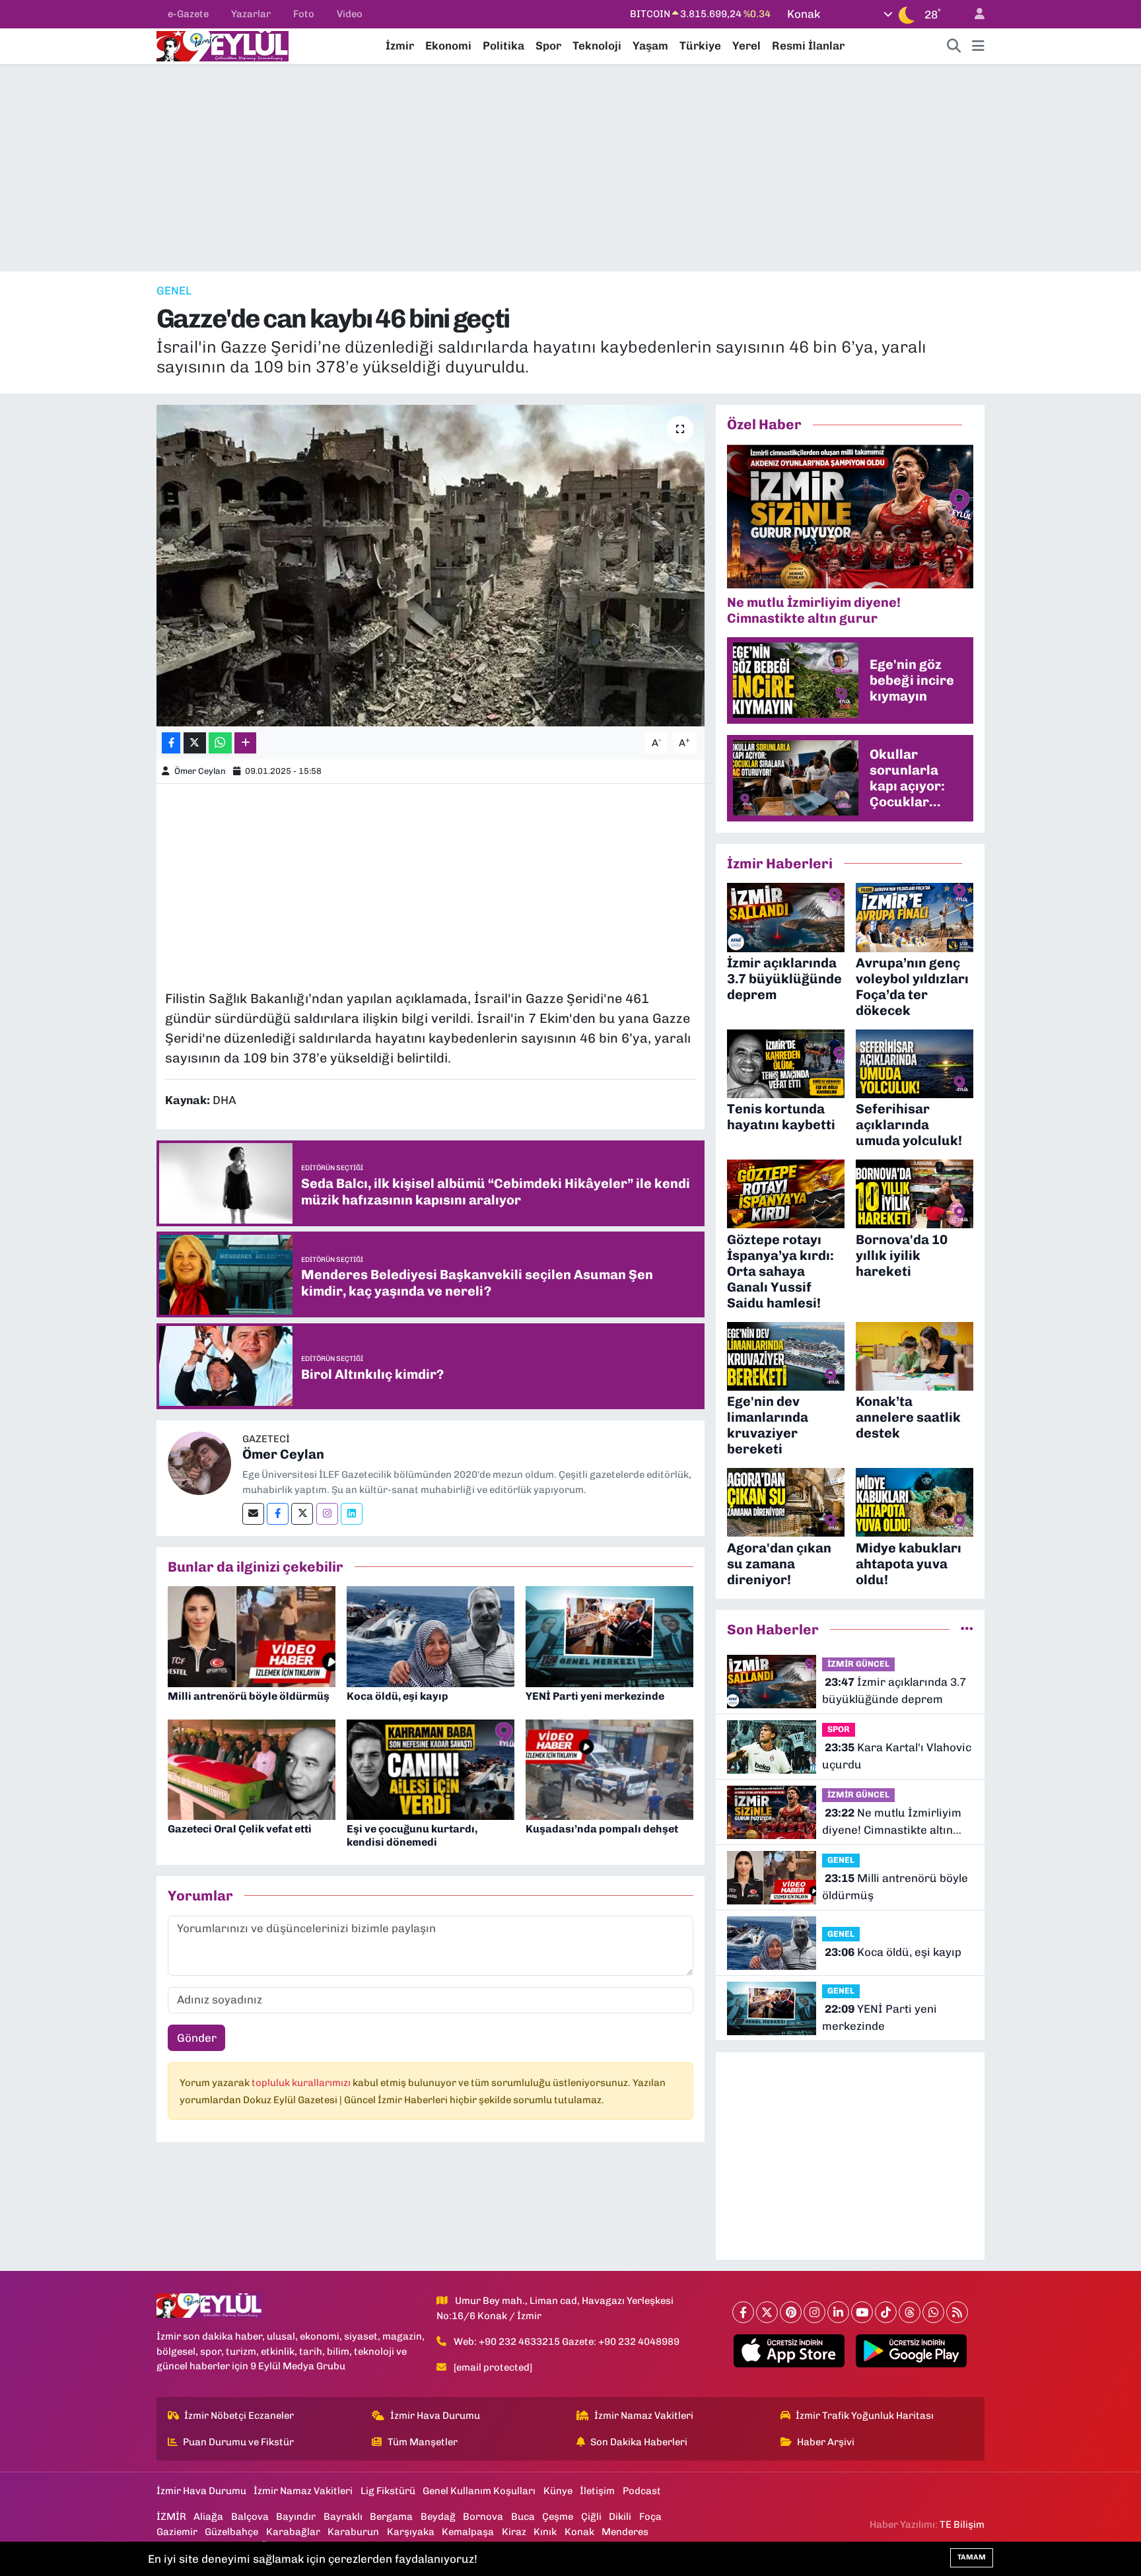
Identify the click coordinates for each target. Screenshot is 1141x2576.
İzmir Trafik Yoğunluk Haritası (865, 2416)
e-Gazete (188, 14)
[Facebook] (278, 1514)
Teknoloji (597, 46)
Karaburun (353, 2532)
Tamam (972, 2557)
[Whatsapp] (933, 2312)
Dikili (620, 2517)
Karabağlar (293, 2532)
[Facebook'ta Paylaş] (171, 743)
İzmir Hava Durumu (435, 2416)
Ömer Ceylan (200, 771)
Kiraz (514, 2532)
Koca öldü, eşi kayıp (398, 1696)
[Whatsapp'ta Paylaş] (220, 743)
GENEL (174, 291)
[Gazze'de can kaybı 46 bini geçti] (431, 566)
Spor (548, 46)
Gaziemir (177, 2532)
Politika (503, 46)
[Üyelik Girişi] (974, 14)
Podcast (642, 2491)
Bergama (391, 2517)
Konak (579, 2532)
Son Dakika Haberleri (639, 2442)
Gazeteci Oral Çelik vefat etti (240, 1829)
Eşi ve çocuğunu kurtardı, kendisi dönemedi (412, 1835)
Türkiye (700, 46)
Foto (304, 14)
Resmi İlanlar (808, 46)
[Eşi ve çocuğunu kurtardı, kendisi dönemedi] (431, 1768)
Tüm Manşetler (423, 2442)
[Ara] (954, 46)
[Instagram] (327, 1514)
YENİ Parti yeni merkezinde (595, 1696)
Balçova (250, 2517)
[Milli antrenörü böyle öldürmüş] (252, 1636)
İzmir (400, 46)
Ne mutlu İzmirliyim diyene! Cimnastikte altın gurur (892, 1822)
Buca (523, 2517)
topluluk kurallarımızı (302, 2083)
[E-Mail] (253, 1514)
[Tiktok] (886, 2312)
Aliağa (208, 2517)
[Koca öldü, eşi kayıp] (431, 1636)
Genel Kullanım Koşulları (479, 2491)
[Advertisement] (570, 168)
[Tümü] (967, 1629)
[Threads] (910, 2312)
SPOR (839, 1729)
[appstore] (789, 2351)
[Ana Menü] (978, 46)
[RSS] (957, 2312)
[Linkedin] (352, 1514)
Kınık (545, 2532)
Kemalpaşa (468, 2532)
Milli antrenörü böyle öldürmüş (249, 1696)
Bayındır (296, 2517)
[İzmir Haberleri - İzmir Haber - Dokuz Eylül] (223, 45)
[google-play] (912, 2351)
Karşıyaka (411, 2532)
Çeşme (558, 2517)
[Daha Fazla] (245, 743)
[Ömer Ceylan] (199, 1462)
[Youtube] (862, 2312)
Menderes (625, 2532)
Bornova (483, 2517)
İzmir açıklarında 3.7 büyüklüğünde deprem (894, 1690)
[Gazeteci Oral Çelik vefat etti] (252, 1768)
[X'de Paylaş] (195, 743)
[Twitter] (302, 1514)
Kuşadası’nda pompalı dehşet (602, 1829)
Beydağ (438, 2517)
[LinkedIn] (838, 2312)
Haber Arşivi (826, 2442)
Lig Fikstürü (388, 2491)
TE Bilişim (962, 2524)
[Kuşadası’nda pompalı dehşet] (609, 1768)
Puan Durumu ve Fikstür (238, 2442)
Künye (558, 2491)
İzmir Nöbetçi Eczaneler (239, 2416)
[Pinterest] (791, 2312)
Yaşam (650, 46)
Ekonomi (448, 46)
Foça (650, 2517)
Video (350, 14)
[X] (767, 2312)
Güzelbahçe (231, 2532)
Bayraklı (343, 2517)
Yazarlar (251, 14)
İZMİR (171, 2517)
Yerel (746, 46)
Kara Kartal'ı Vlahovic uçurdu (897, 1756)
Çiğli (591, 2517)
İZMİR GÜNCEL (858, 1664)
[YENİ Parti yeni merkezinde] (609, 1636)
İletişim (597, 2491)
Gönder (197, 2038)
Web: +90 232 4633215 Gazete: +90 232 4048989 (567, 2342)
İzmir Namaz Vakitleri (644, 2416)
